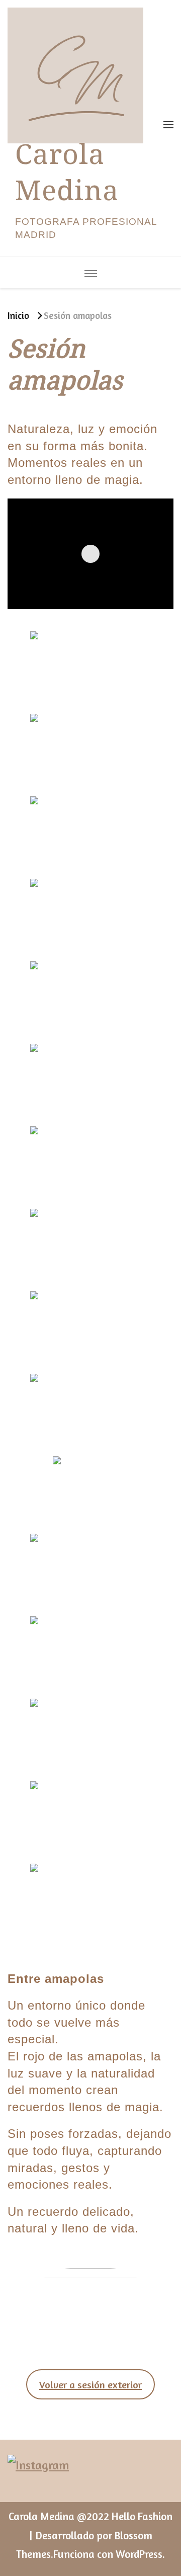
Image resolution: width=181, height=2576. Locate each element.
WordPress (139, 2554)
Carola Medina (67, 179)
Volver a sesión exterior (90, 2385)
